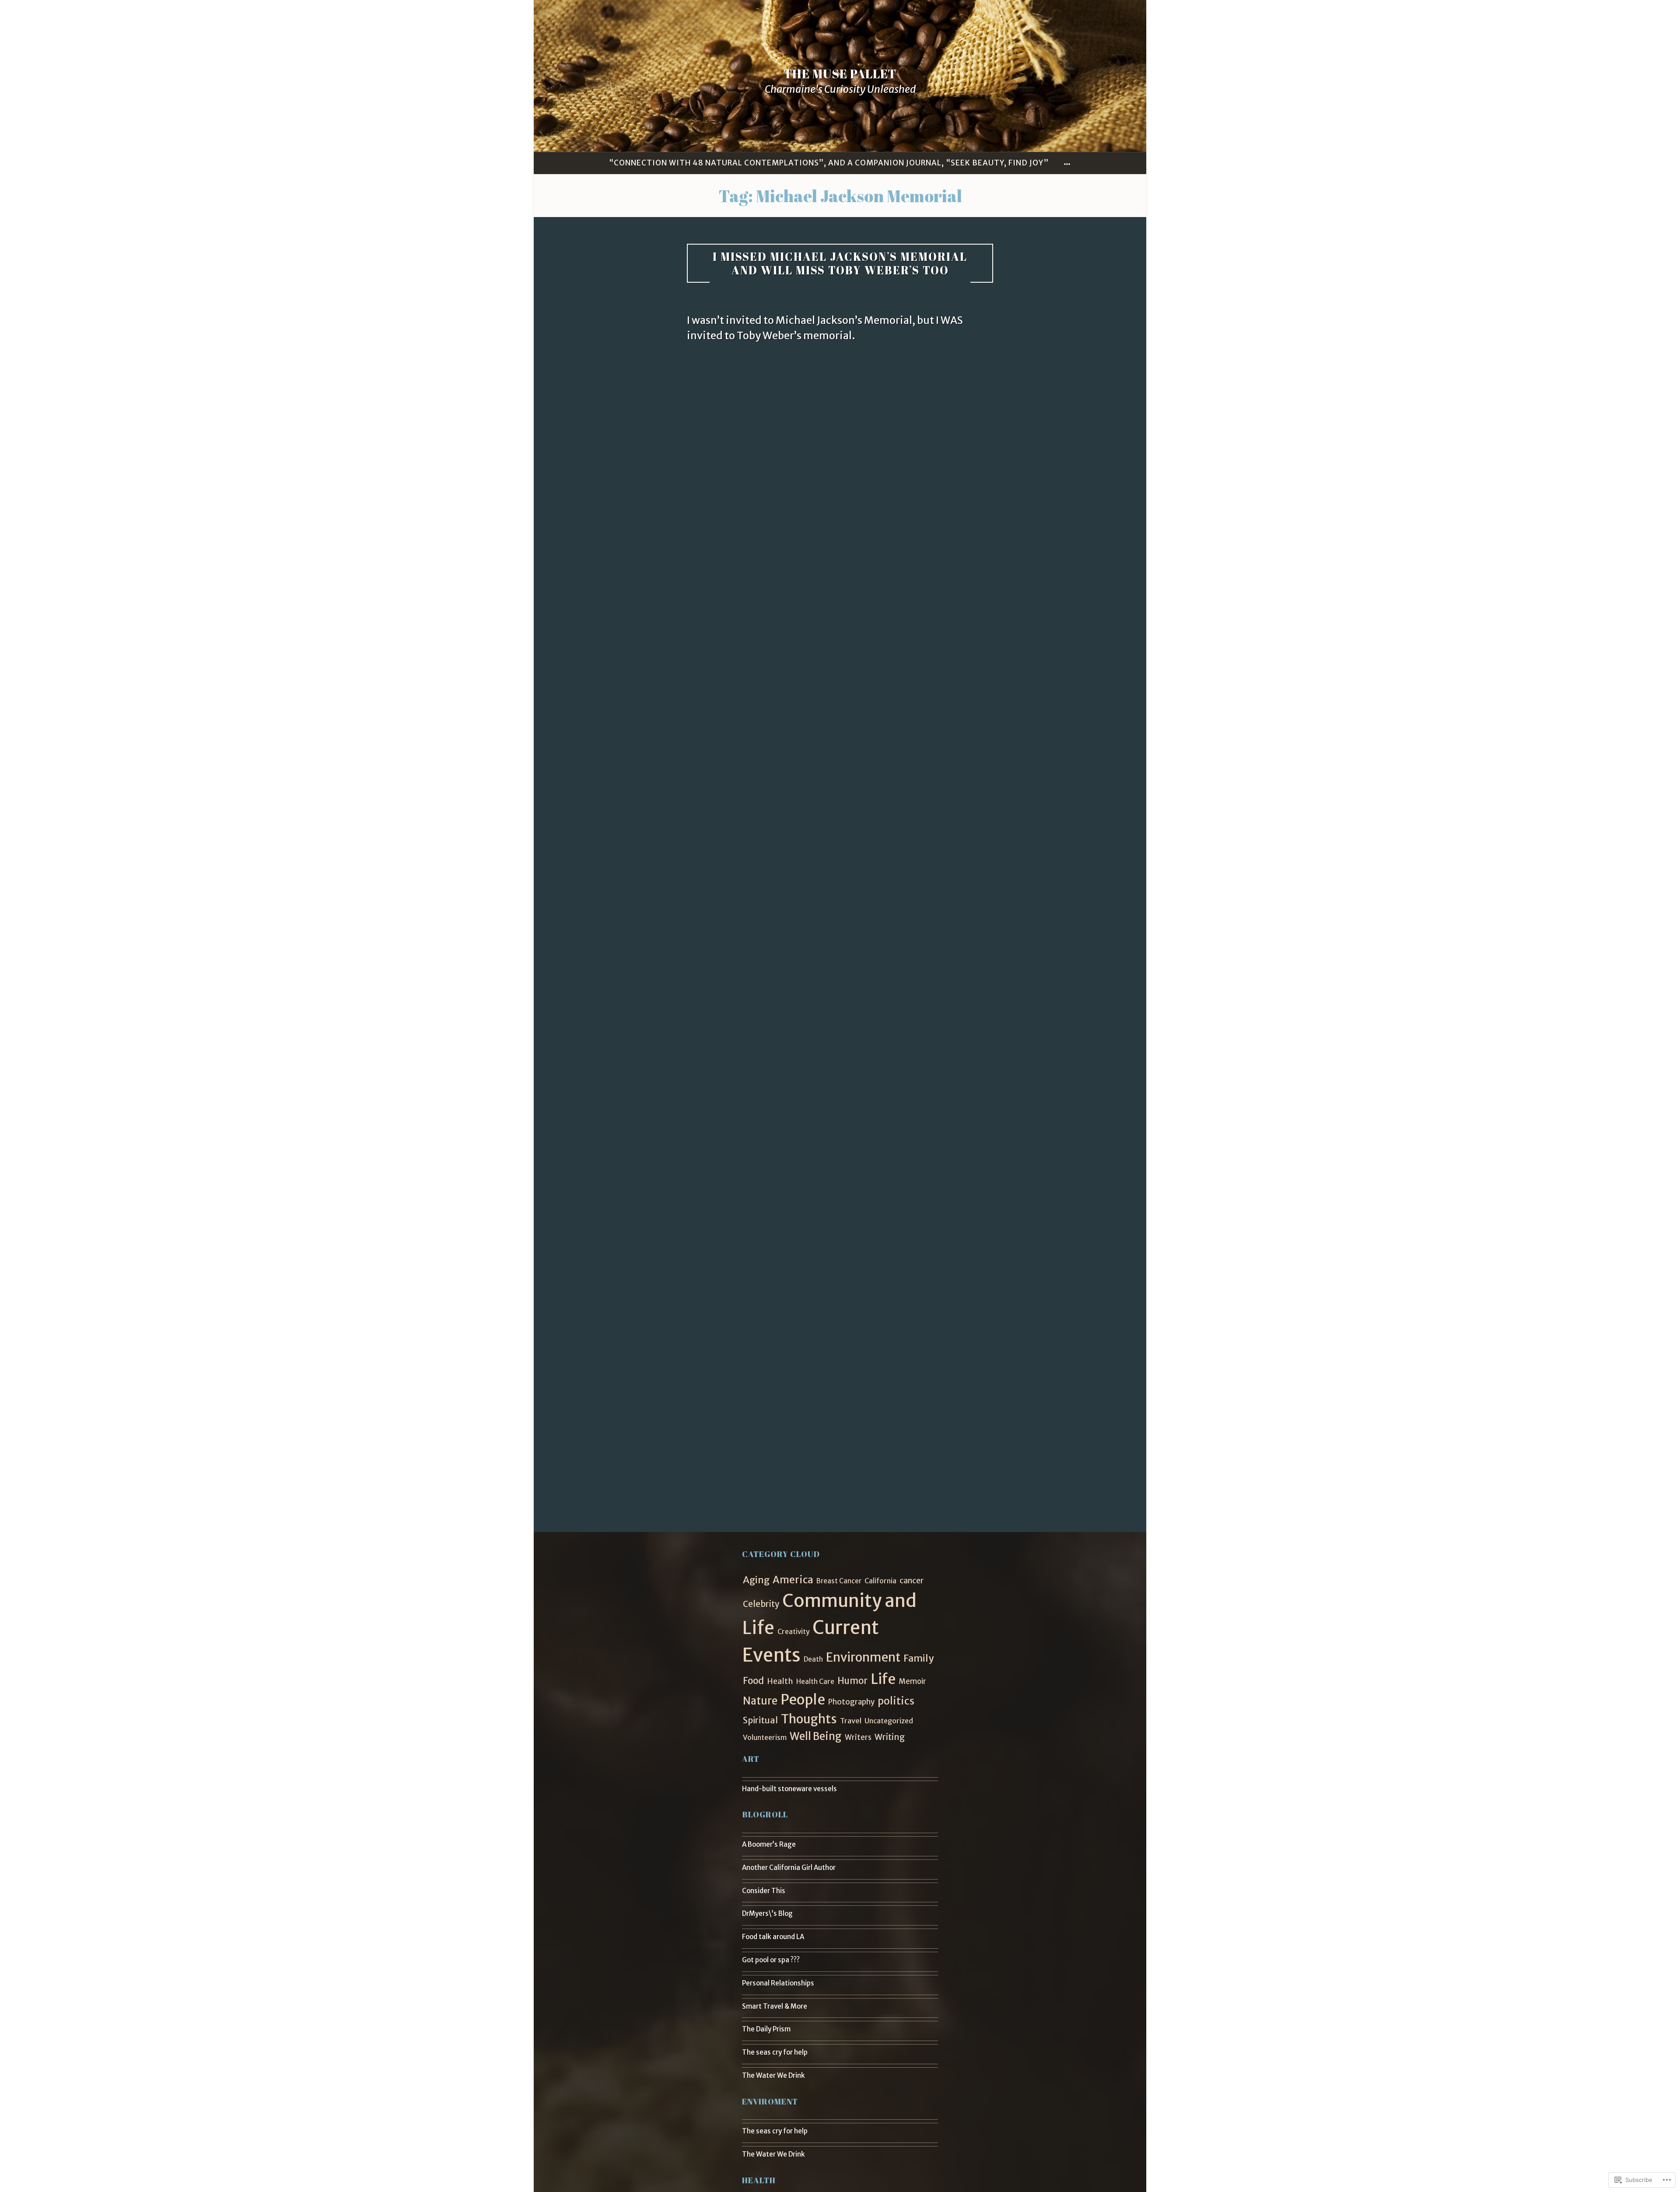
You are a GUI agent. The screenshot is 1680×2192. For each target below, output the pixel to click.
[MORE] (1067, 163)
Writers (858, 1737)
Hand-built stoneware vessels (789, 1789)
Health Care (815, 1682)
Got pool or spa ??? (771, 1960)
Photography (851, 1702)
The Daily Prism (766, 2029)
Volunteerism (765, 1738)
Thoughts (809, 1719)
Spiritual (760, 1720)
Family (919, 1658)
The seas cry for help (775, 2052)
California (880, 1581)
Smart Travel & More (775, 2006)
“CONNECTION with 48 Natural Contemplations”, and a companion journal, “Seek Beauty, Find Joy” (829, 163)
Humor (852, 1681)
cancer (912, 1581)
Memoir (912, 1682)
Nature (760, 1701)
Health (780, 1681)
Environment (863, 1657)
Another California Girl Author (789, 1868)
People (803, 1700)
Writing (890, 1737)
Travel (851, 1721)
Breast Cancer (839, 1581)
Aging (756, 1580)
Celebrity (761, 1604)
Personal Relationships (778, 1983)
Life (883, 1679)
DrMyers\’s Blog (767, 1913)
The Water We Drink (773, 2075)
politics (896, 1701)
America (793, 1580)
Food (753, 1681)
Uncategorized (889, 1721)
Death (813, 1659)
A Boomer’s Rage (769, 1844)
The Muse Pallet (840, 74)
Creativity (793, 1632)
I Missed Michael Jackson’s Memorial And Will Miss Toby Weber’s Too (840, 263)
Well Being (816, 1736)
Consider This (764, 1891)
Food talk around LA (773, 1937)
